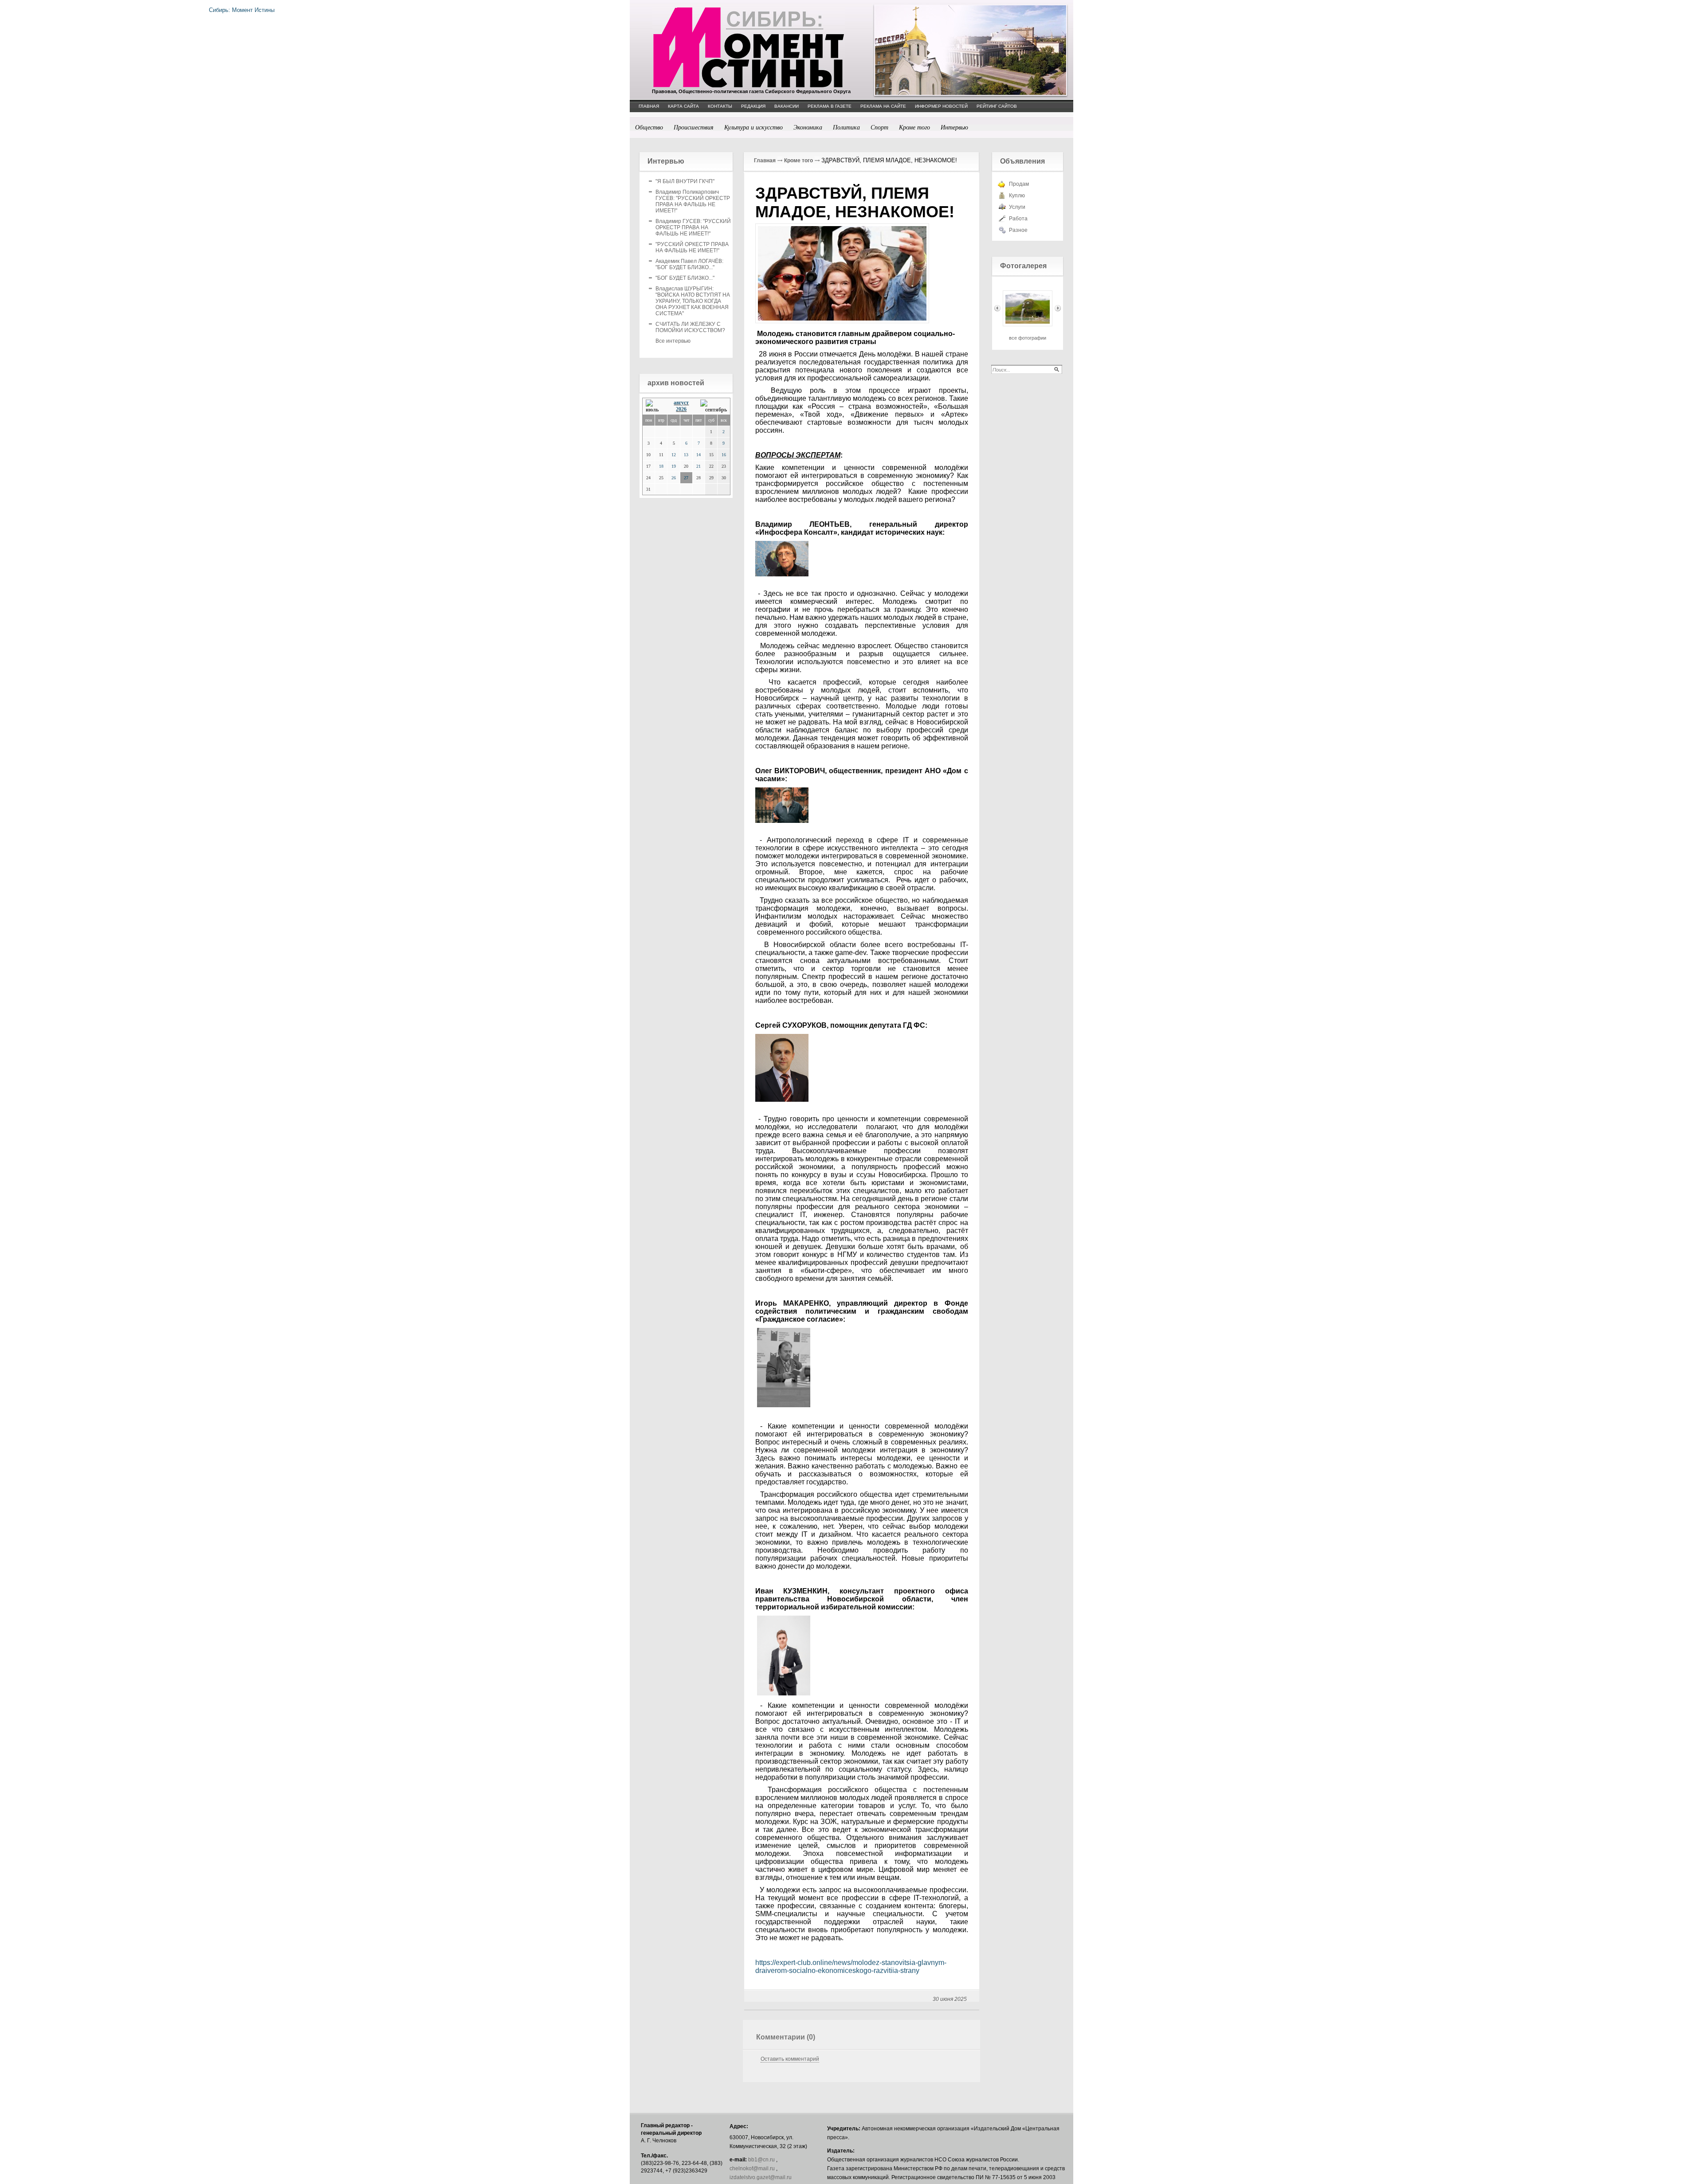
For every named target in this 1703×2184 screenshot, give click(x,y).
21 (698, 466)
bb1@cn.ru (761, 2160)
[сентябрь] (714, 406)
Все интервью (673, 341)
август (681, 403)
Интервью (954, 127)
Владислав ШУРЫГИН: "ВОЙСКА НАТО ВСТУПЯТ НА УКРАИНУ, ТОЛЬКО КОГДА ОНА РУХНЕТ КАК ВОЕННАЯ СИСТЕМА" (693, 301)
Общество (649, 127)
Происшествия (694, 127)
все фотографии (1028, 338)
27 (686, 478)
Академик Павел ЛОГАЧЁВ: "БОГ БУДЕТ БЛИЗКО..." (689, 264)
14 (698, 455)
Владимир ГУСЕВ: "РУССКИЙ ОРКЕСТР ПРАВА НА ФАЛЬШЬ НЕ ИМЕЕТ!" (693, 227)
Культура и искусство (753, 127)
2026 (681, 409)
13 (686, 455)
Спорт (879, 127)
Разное (1018, 230)
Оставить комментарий (790, 2059)
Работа (1018, 219)
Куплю (1017, 196)
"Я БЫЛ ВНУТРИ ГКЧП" (685, 181)
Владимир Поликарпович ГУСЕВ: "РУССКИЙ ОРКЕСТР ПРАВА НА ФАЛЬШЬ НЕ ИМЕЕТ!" (693, 201)
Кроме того (914, 127)
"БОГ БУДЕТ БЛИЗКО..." (685, 278)
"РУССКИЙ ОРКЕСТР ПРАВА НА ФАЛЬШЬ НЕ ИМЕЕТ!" (692, 247)
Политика (846, 127)
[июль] (654, 406)
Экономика (808, 127)
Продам (1019, 184)
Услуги (1017, 207)
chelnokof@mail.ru (752, 2168)
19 (674, 466)
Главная (765, 160)
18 (661, 466)
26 (674, 478)
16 (724, 455)
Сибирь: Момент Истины (749, 47)
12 (674, 455)
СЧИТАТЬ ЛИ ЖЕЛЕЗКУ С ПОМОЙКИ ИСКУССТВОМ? (690, 327)
